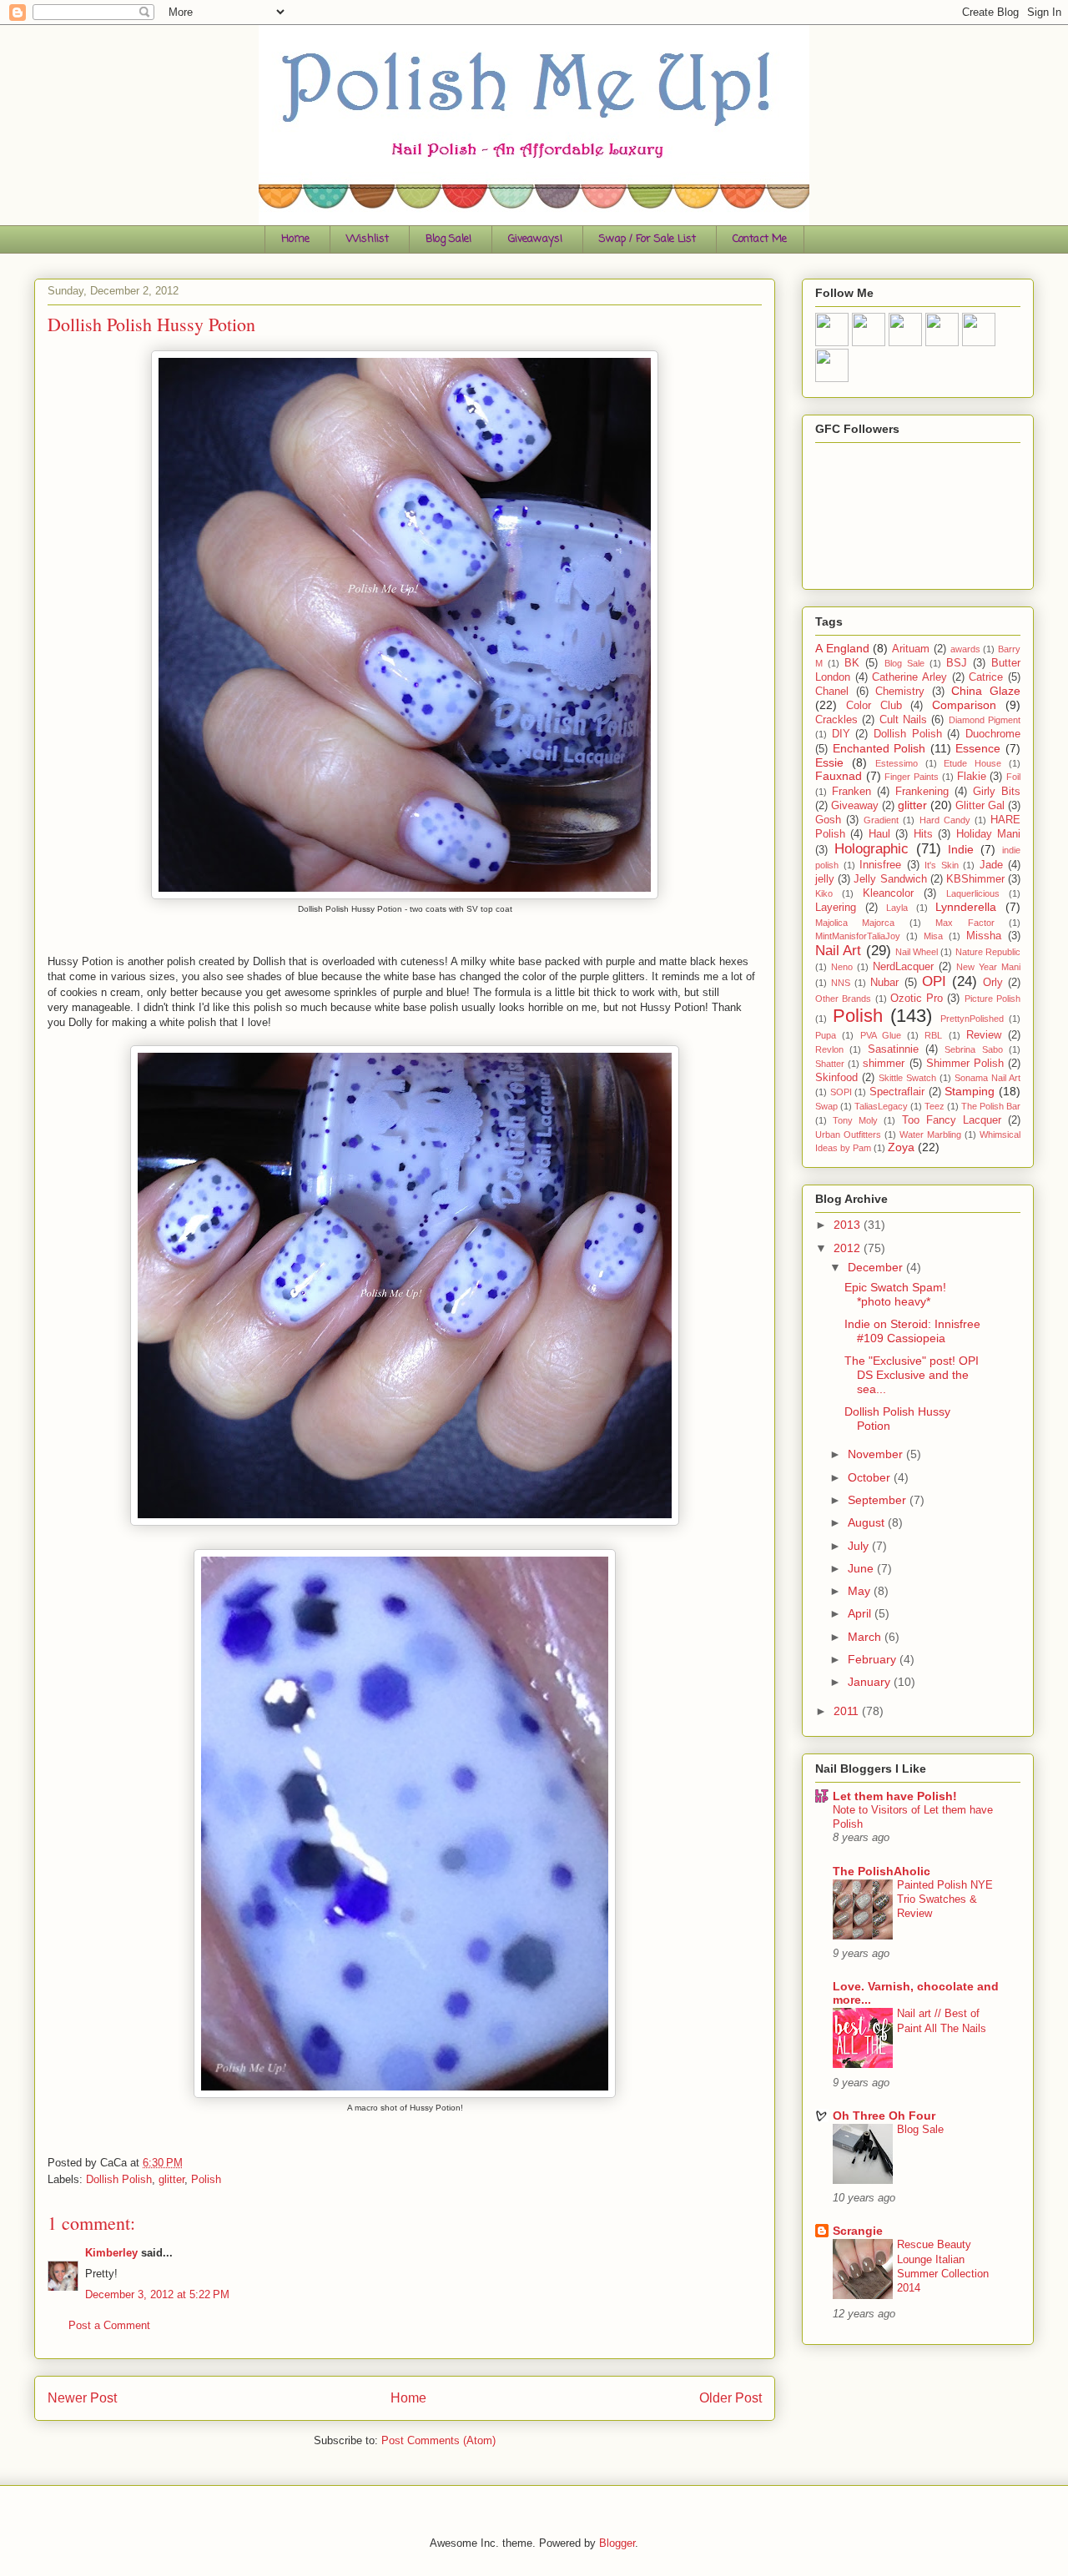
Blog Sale (904, 663)
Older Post (730, 2398)
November (877, 1454)
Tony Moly (855, 1120)
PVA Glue (881, 1035)
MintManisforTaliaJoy (858, 936)
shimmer (884, 1064)
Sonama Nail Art (987, 1078)
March (866, 1637)
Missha (984, 936)
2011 (848, 1711)
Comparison (964, 705)
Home (295, 239)
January (871, 1682)
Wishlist (368, 239)
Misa (933, 936)
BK (852, 663)
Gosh (828, 820)
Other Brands (843, 999)
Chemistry (900, 692)
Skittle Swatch (907, 1078)
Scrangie (858, 2231)
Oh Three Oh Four (884, 2116)
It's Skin (942, 865)
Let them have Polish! (895, 1796)
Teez (934, 1106)
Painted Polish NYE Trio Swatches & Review (945, 1899)
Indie (961, 849)
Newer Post (82, 2398)
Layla (897, 908)
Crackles (836, 720)
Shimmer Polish (965, 1064)
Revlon (829, 1049)
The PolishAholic (882, 1871)
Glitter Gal (980, 806)
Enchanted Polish (879, 748)
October (871, 1477)
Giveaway (855, 806)
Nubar (884, 983)
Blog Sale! (448, 239)
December (877, 1267)
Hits (923, 834)
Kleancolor (888, 893)
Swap (826, 1106)
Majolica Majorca (855, 923)
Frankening (922, 792)
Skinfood (836, 1078)
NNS (841, 983)
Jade (991, 865)
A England (842, 648)
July (860, 1546)
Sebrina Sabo (973, 1049)
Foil (1013, 777)
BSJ (957, 663)
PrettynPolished (972, 1019)
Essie (829, 762)
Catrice (986, 677)
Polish (206, 2179)
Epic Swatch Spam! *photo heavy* (895, 1294)
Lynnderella (966, 907)
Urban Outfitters (848, 1135)
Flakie (972, 777)
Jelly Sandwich (890, 879)
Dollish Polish (119, 2179)
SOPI (841, 1092)
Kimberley (111, 2253)
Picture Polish (992, 999)
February (874, 1659)
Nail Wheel (917, 952)
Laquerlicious (973, 893)
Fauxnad (839, 776)
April (861, 1613)
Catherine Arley (909, 677)
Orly (993, 983)
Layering (836, 908)
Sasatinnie (893, 1049)
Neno (842, 967)
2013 (849, 1225)
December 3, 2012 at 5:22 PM (157, 2294)
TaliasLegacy (881, 1106)
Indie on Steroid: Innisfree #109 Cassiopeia (912, 1331)
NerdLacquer (903, 967)
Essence (978, 748)
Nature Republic (988, 952)
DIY (841, 734)
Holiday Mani (988, 834)
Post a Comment (109, 2325)
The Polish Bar (991, 1106)
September (879, 1500)
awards (965, 649)
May (861, 1591)
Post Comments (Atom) (438, 2440)
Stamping (970, 1091)
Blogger (617, 2543)
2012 (849, 1248)
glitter (171, 2179)
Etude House (972, 763)
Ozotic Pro (917, 999)
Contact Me (760, 239)
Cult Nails (903, 720)
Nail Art (838, 951)
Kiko (824, 893)
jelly (825, 879)
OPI (934, 981)
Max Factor (965, 923)
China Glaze (986, 691)
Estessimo (897, 763)
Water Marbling (930, 1135)
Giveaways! (535, 239)
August (868, 1522)
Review (984, 1035)
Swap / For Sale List (647, 239)
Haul (879, 834)
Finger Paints (912, 777)
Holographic (872, 849)
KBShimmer (975, 879)
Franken (851, 792)
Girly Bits (997, 792)
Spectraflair (897, 1092)
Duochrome (993, 734)
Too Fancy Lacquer (952, 1120)
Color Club (874, 706)
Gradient (881, 820)
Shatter (830, 1064)
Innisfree (880, 865)
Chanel (832, 692)
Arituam (911, 649)
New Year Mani (988, 967)
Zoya (901, 1147)
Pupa (826, 1035)
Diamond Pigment (985, 720)
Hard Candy (945, 820)
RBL (933, 1035)
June (862, 1568)
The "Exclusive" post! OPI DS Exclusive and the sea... (912, 1375)
